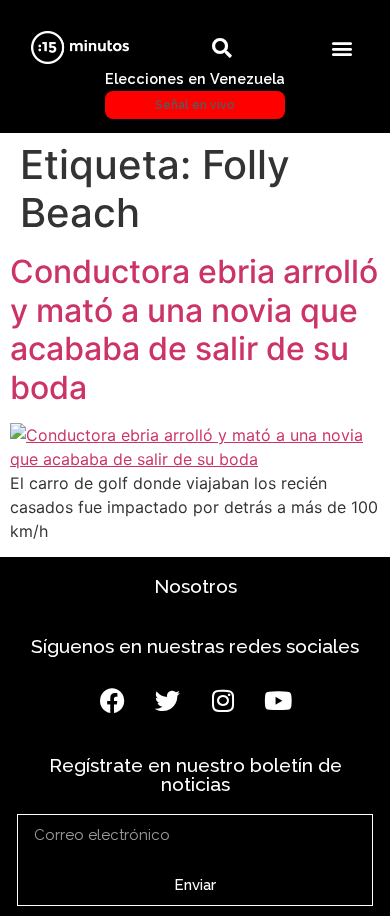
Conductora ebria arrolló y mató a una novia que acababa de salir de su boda (194, 329)
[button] (342, 47)
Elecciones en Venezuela (195, 91)
